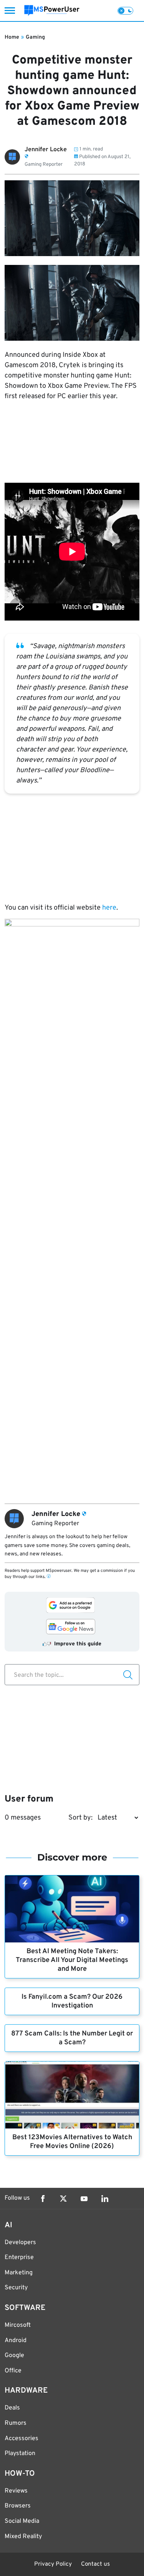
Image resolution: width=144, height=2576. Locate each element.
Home (12, 37)
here (109, 908)
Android (16, 2341)
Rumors (16, 2423)
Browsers (18, 2506)
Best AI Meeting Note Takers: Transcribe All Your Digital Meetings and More (72, 1960)
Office (13, 2371)
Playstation (20, 2453)
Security (16, 2288)
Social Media (22, 2521)
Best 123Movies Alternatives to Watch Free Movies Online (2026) (72, 2142)
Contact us (95, 2564)
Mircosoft (18, 2325)
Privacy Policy (53, 2564)
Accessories (22, 2439)
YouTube (84, 2199)
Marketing (19, 2273)
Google (14, 2355)
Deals (12, 2408)
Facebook (43, 2199)
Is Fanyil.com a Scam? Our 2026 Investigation (72, 2001)
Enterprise (19, 2257)
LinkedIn (105, 2199)
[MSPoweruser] (52, 11)
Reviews (16, 2491)
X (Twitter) (63, 2199)
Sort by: (80, 1818)
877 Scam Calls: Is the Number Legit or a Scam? (72, 2038)
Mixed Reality (23, 2537)
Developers (20, 2243)
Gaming (35, 37)
